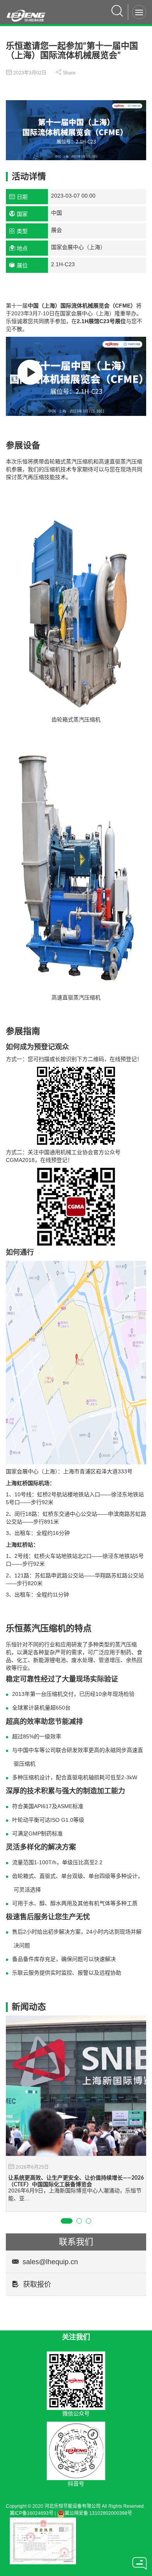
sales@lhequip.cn (50, 2262)
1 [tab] (67, 2221)
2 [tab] (79, 2221)
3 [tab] (88, 2221)
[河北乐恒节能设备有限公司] (29, 12)
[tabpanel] (76, 2114)
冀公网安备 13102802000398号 (98, 2513)
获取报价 (37, 2284)
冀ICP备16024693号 (32, 2513)
